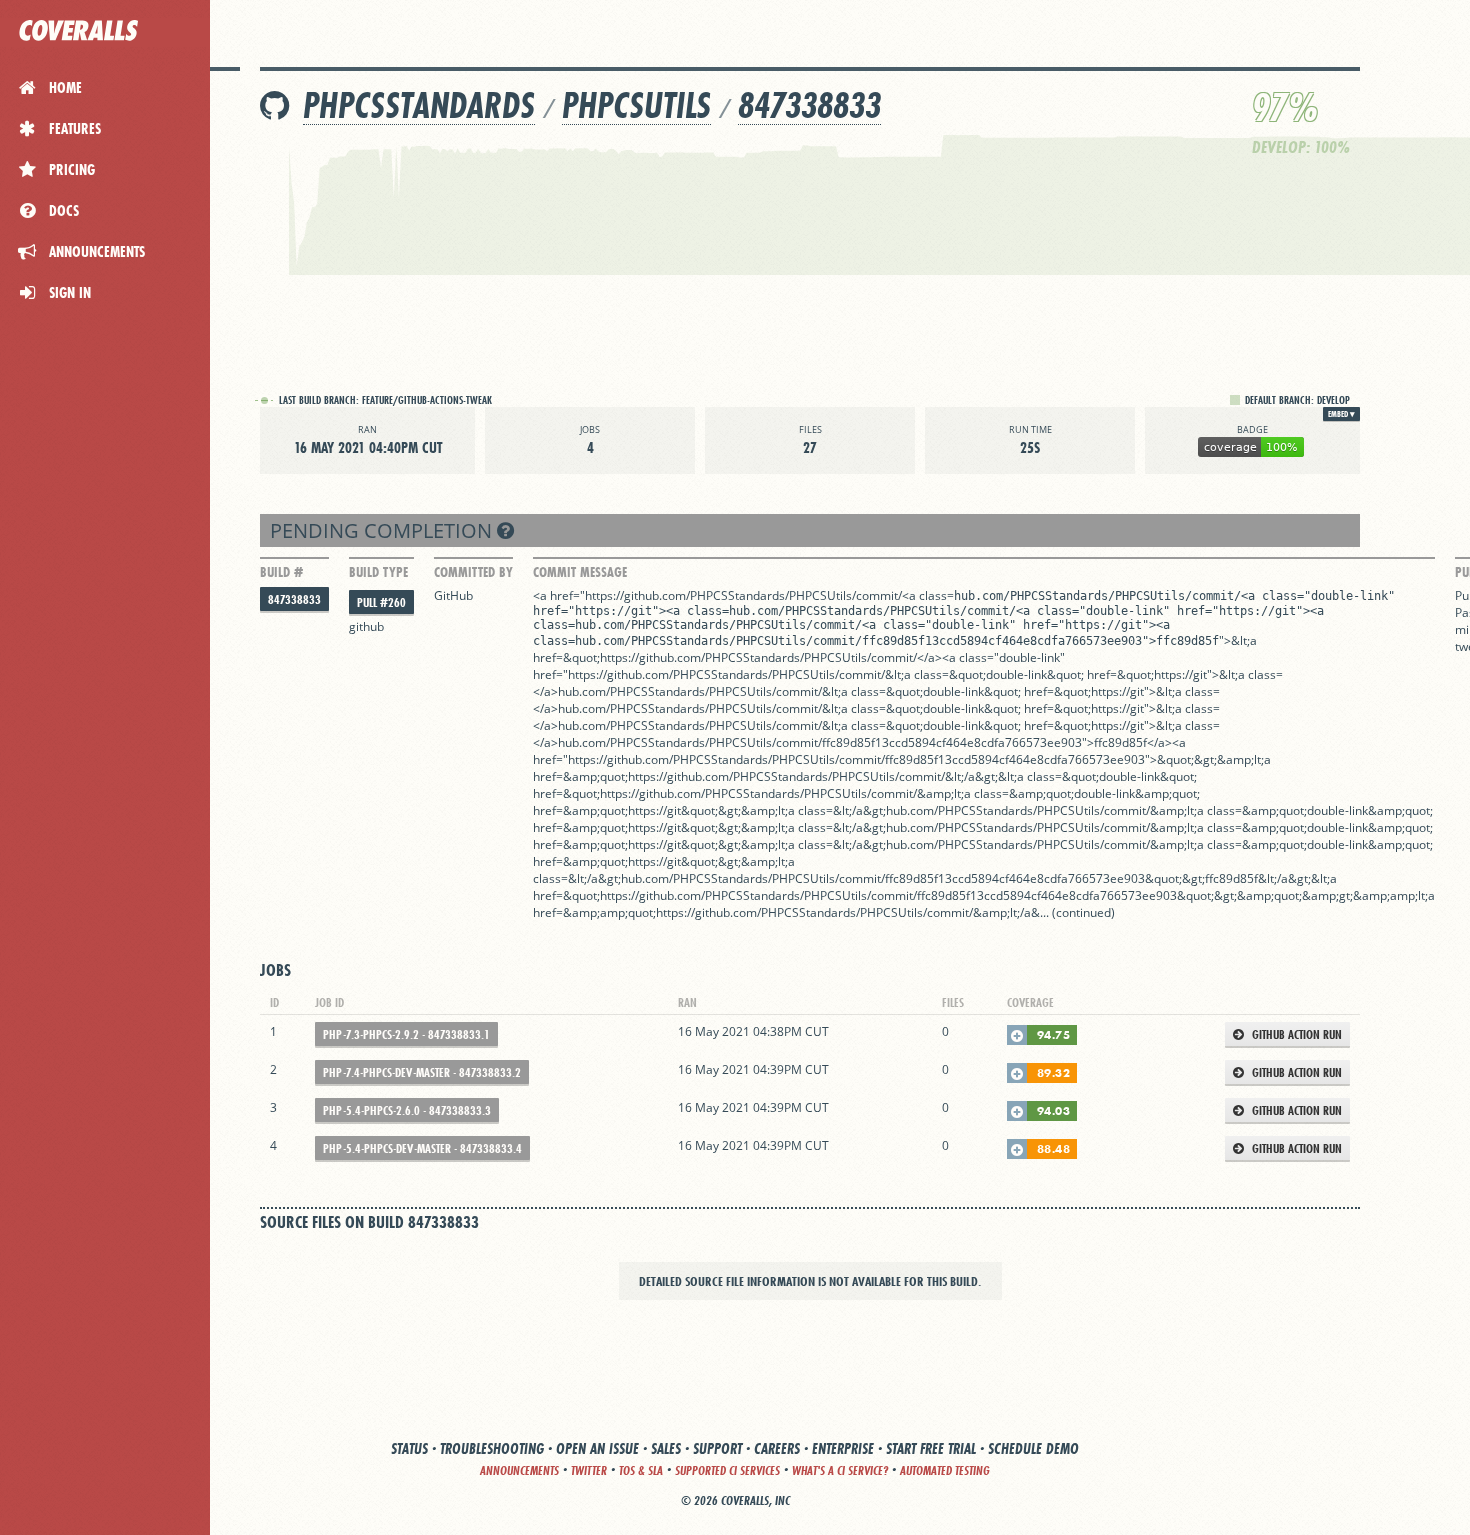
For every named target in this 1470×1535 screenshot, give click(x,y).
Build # (281, 572)
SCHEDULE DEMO (1033, 1448)
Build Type (378, 572)
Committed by (473, 572)
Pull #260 (381, 602)
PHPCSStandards (419, 105)
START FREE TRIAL (931, 1448)
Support (717, 1448)
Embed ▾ (1341, 414)
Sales (666, 1448)
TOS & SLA (641, 1470)
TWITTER (589, 1470)
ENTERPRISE (843, 1448)
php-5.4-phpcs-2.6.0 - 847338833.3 (407, 1110)
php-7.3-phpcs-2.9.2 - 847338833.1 (406, 1034)
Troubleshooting (492, 1448)
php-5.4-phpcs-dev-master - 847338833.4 (422, 1148)
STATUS (409, 1448)
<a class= (928, 595)
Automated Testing (945, 1470)
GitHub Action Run (1295, 1034)
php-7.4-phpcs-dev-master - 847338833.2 (422, 1072)
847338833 (809, 105)
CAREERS (777, 1448)
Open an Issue (597, 1448)
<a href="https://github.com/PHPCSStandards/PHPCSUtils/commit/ (717, 595)
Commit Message (580, 572)
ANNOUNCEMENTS (519, 1470)
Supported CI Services (727, 1470)
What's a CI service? (840, 1470)
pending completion (383, 530)
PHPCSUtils (636, 105)
